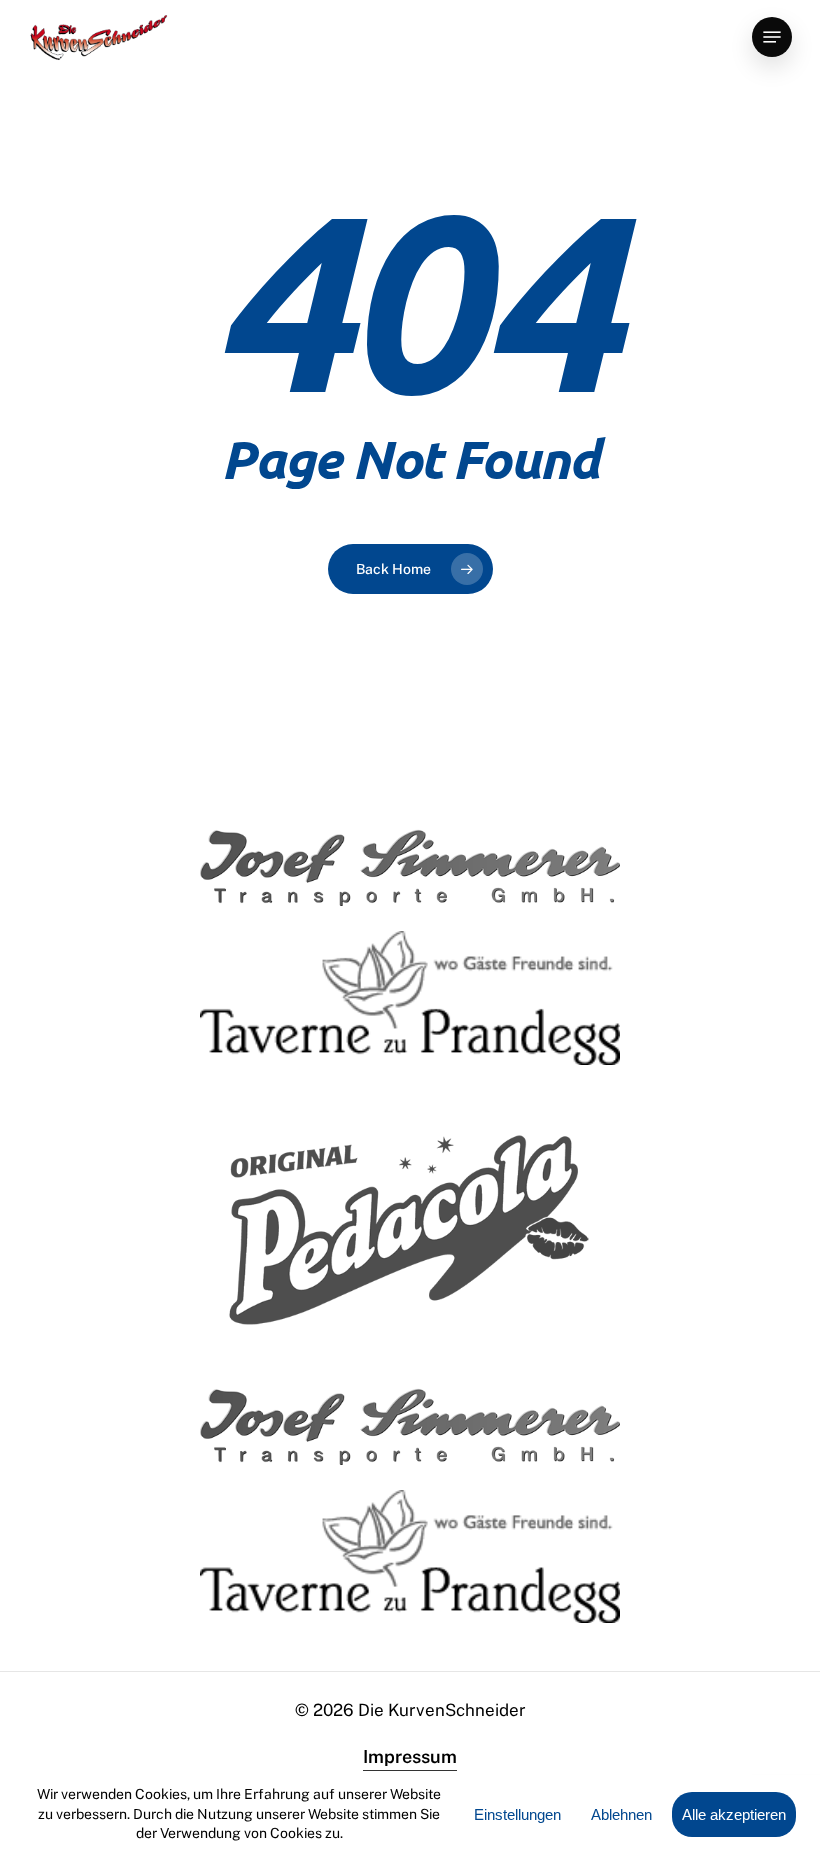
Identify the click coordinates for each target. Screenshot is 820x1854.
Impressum (410, 1756)
